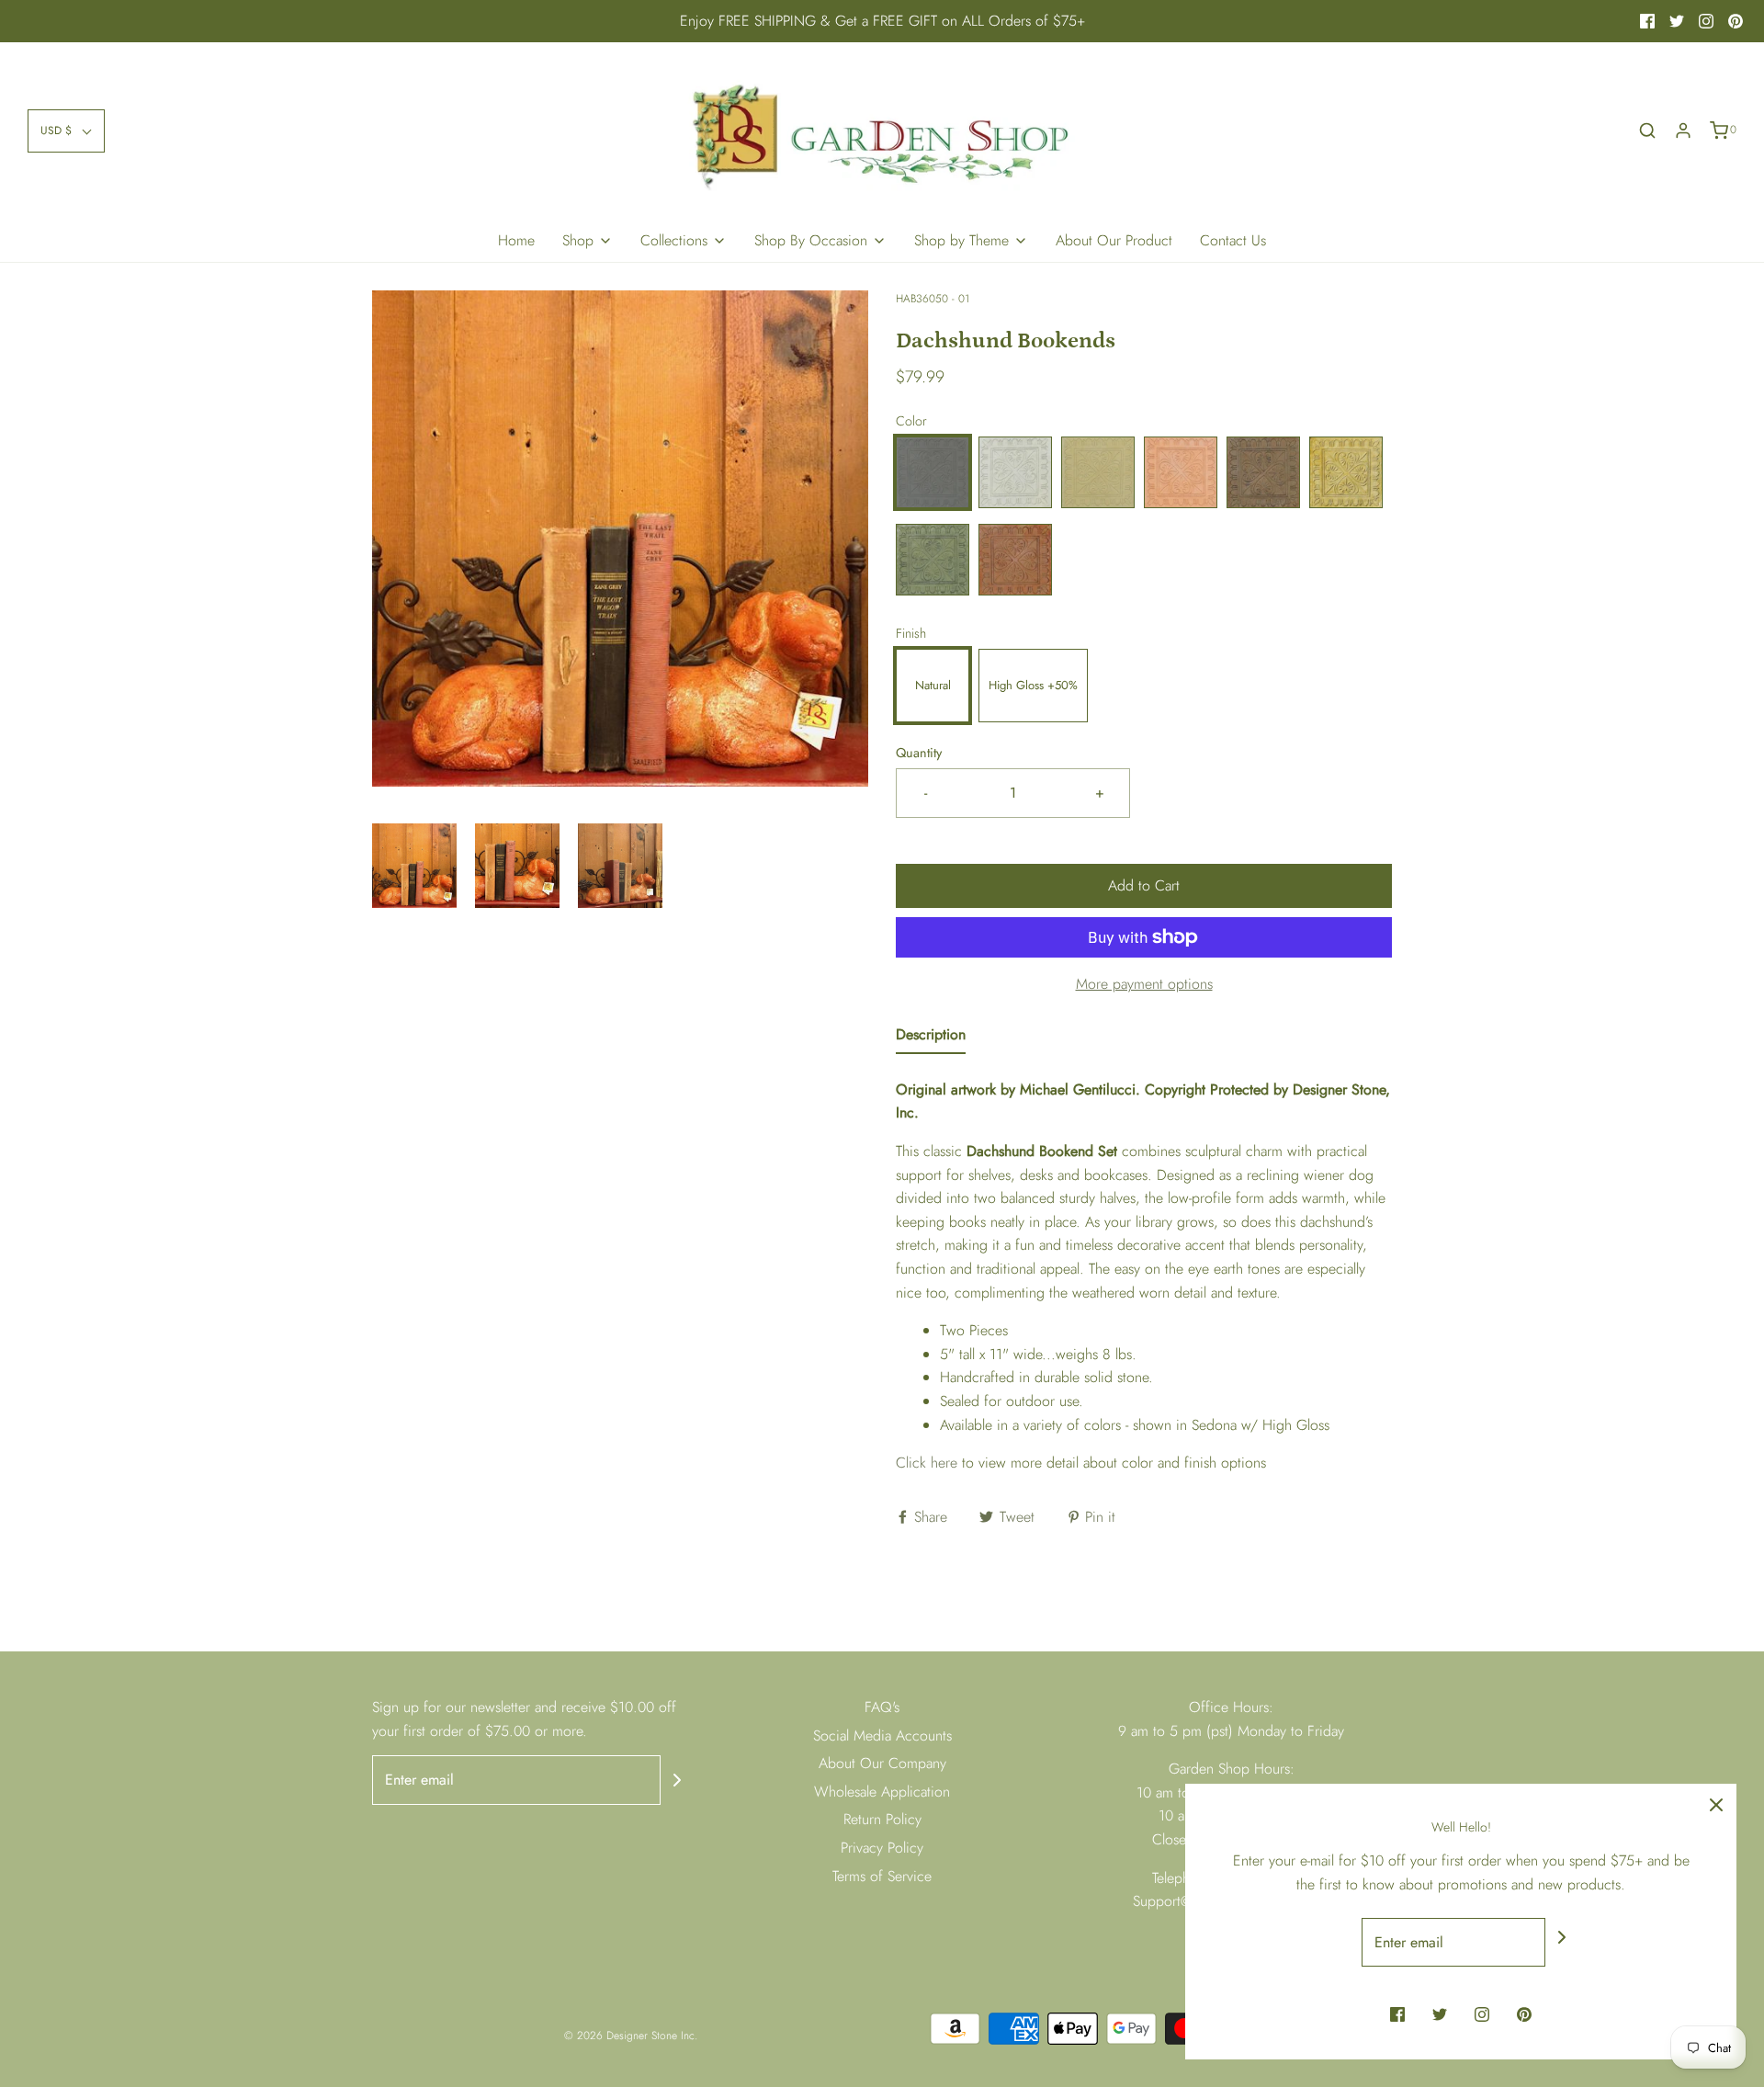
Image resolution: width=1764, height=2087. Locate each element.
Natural (933, 685)
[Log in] (1683, 130)
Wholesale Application (882, 1792)
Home (516, 240)
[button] (66, 131)
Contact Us (1233, 240)
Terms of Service (882, 1876)
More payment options (1144, 984)
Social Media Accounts (882, 1735)
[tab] (931, 1038)
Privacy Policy (882, 1848)
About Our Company (882, 1763)
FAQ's (882, 1707)
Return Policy (882, 1819)
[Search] (1647, 130)
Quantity (919, 753)
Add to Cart (1144, 885)
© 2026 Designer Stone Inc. (631, 2036)
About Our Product (1114, 240)
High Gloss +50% (1033, 685)
